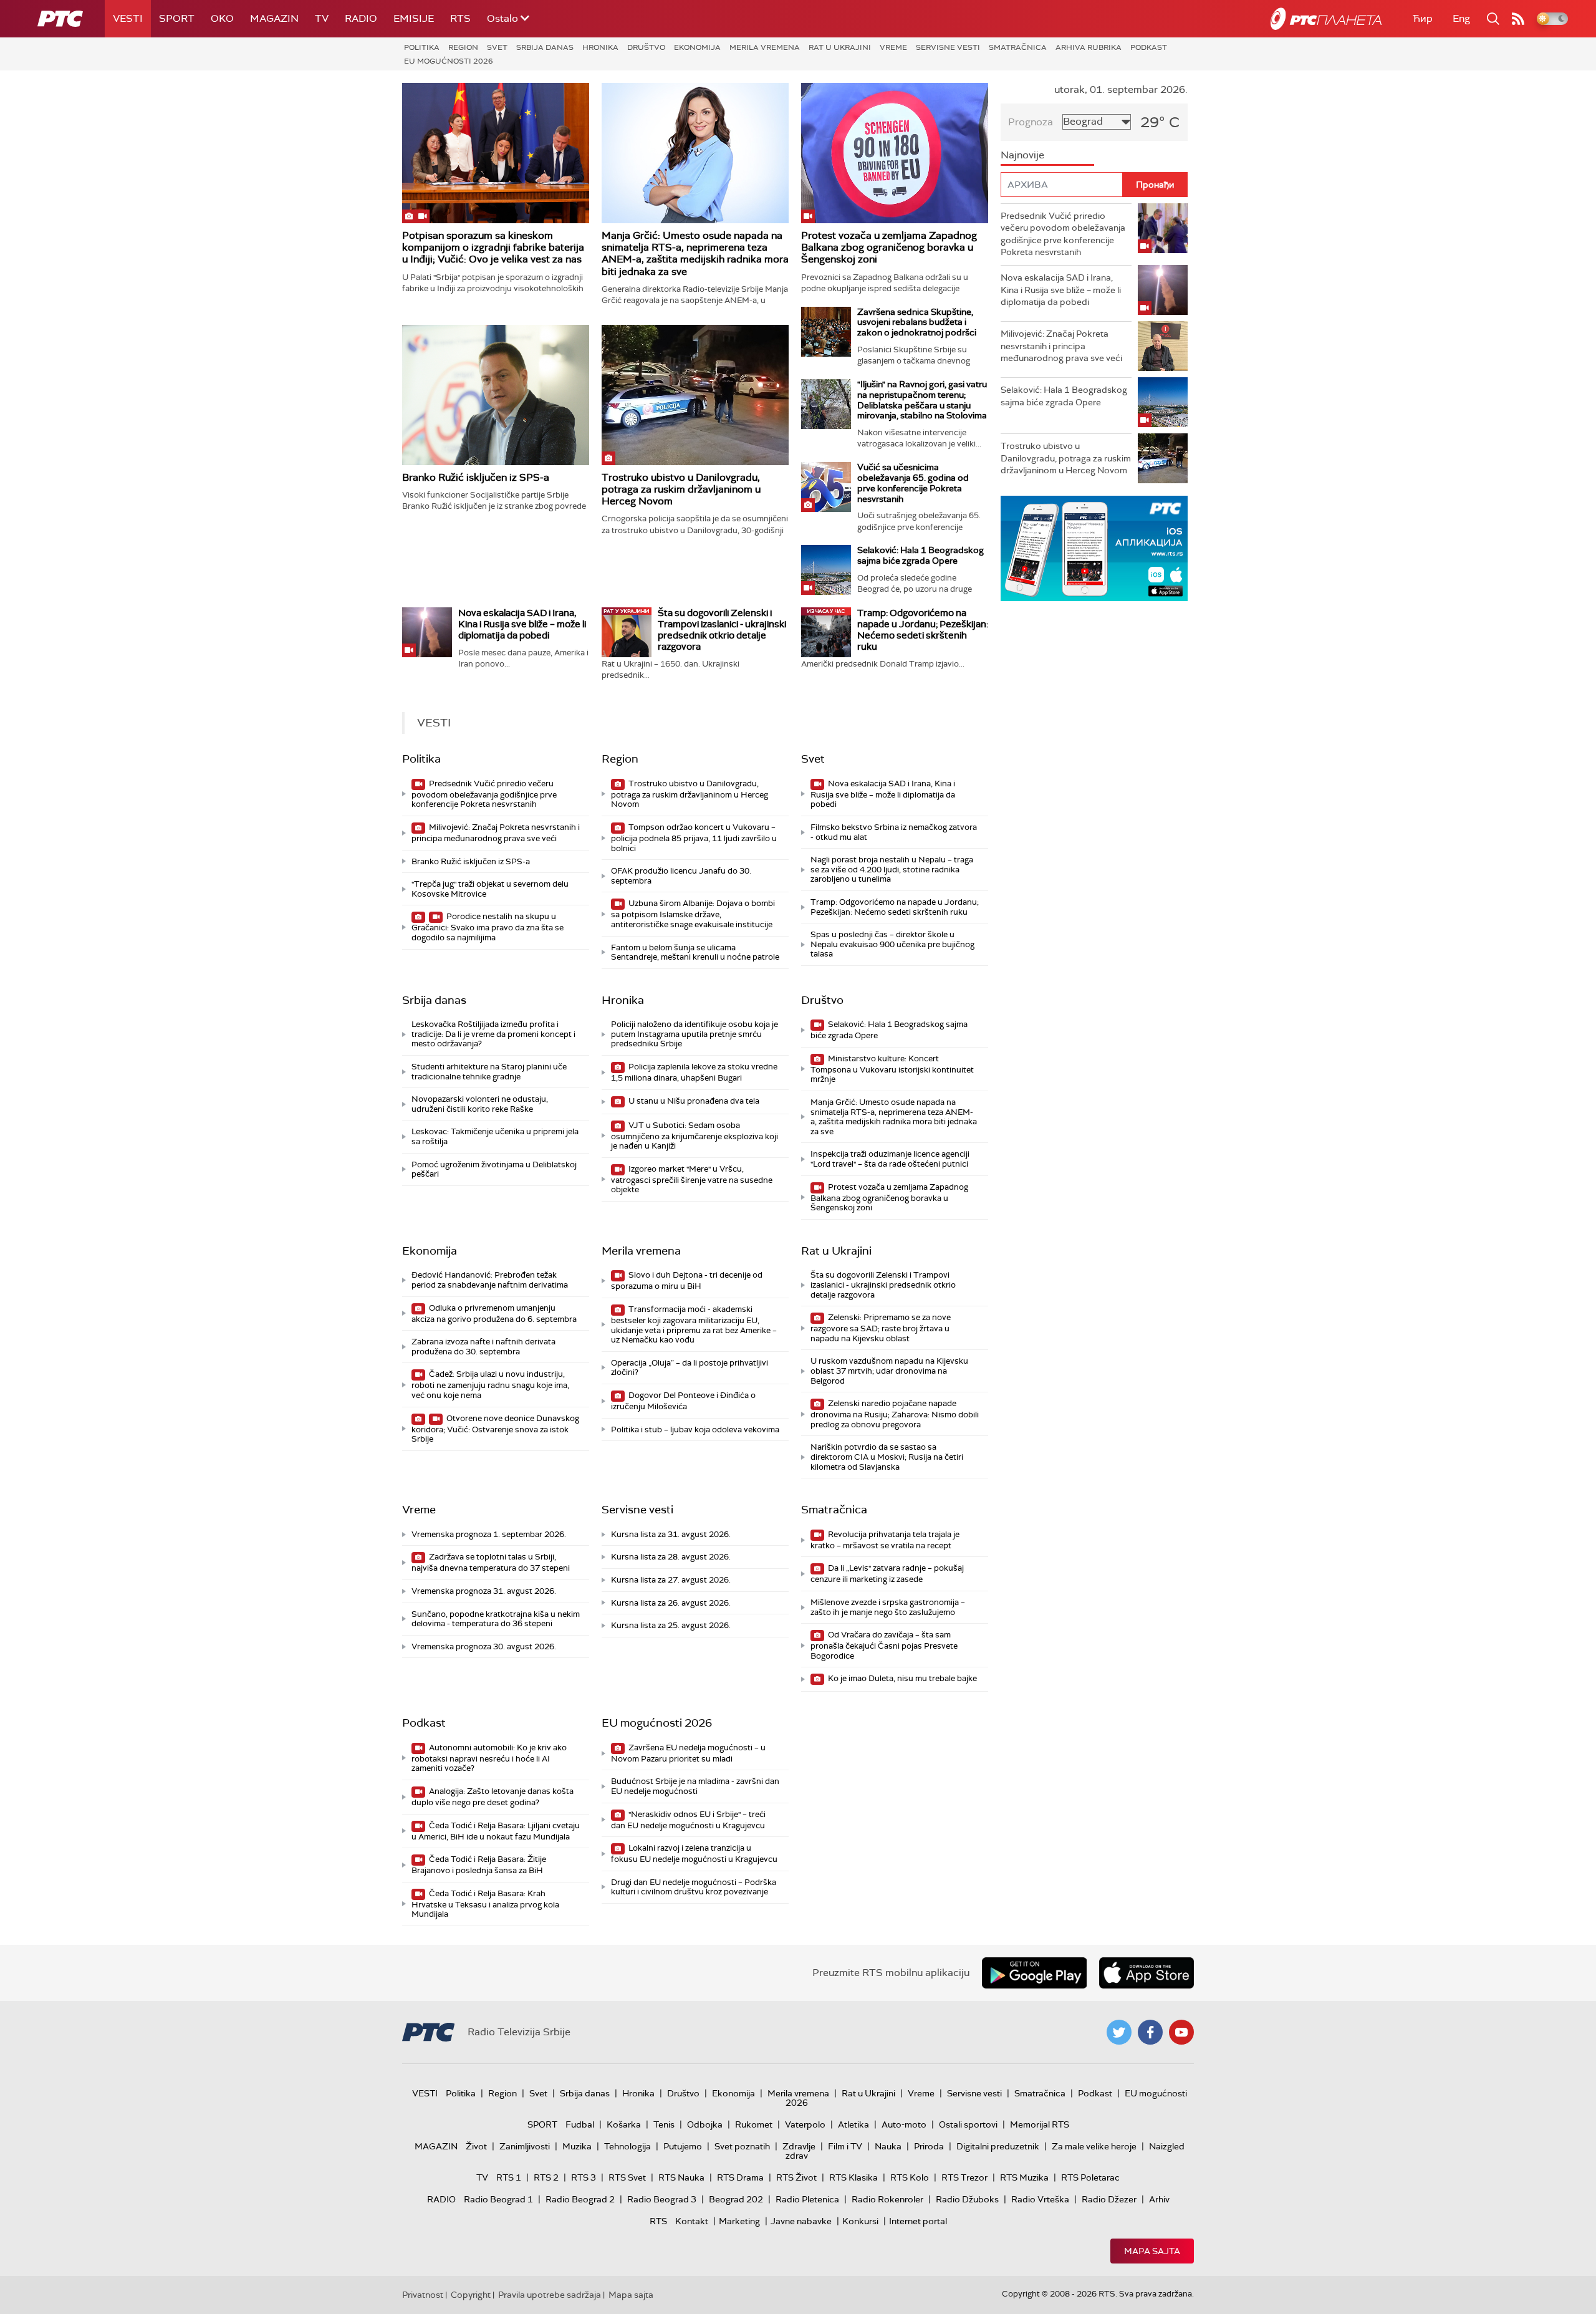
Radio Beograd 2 (580, 2199)
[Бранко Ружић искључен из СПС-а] (496, 395)
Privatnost (423, 2295)
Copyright (471, 2295)
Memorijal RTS (1040, 2124)
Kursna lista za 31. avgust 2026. (671, 1534)
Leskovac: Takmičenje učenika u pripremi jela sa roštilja (495, 1136)
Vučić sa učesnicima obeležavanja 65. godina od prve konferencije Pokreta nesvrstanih (913, 483)
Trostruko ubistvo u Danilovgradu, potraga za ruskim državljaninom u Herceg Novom (681, 489)
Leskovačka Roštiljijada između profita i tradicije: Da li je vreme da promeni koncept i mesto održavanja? (493, 1034)
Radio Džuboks (967, 2199)
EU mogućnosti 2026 (449, 61)
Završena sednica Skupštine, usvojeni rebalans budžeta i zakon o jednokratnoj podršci (917, 322)
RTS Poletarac (1090, 2177)
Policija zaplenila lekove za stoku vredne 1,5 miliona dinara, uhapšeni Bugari (694, 1072)
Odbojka (705, 2124)
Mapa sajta (1152, 2251)
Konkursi (860, 2221)
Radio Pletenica (807, 2199)
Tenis (664, 2124)
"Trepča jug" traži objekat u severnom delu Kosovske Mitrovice (490, 889)
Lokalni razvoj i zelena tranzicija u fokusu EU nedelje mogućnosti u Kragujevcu (694, 1854)
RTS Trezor (964, 2177)
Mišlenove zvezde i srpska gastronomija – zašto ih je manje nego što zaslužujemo (888, 1607)
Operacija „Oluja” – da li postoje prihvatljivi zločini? (690, 1368)
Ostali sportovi (968, 2124)
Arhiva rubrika (1089, 47)
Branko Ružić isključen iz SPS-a (476, 477)
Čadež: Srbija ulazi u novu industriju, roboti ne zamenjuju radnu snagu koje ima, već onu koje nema (490, 1385)
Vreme (893, 47)
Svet (497, 47)
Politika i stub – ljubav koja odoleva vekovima (695, 1429)
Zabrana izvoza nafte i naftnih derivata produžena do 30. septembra (483, 1347)
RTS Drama (740, 2177)
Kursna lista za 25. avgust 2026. (671, 1625)
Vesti (128, 18)
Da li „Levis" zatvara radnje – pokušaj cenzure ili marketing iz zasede (887, 1574)
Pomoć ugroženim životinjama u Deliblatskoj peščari (494, 1169)
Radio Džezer (1109, 2199)
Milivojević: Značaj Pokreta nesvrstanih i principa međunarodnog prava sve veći (496, 833)
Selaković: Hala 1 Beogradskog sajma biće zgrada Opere (921, 555)
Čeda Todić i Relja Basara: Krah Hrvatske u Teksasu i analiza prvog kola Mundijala (485, 1904)
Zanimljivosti (525, 2146)
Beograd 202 (736, 2199)
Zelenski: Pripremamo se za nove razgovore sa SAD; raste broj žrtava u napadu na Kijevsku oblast (881, 1328)
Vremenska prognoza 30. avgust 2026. (484, 1646)
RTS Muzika (1024, 2177)
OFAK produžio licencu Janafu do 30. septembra (681, 876)
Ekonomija (697, 47)
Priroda (929, 2146)
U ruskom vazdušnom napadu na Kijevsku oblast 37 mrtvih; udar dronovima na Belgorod (889, 1371)
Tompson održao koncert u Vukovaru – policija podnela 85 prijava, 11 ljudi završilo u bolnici (694, 838)
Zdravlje (799, 2146)
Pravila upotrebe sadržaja (550, 2295)
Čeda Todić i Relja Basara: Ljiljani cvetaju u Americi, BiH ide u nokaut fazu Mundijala (496, 1831)
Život (476, 2146)
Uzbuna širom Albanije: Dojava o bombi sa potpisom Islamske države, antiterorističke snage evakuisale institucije (693, 914)
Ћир (1423, 18)
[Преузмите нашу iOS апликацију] (1147, 1973)
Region (463, 47)
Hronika (600, 47)
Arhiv (1159, 2199)
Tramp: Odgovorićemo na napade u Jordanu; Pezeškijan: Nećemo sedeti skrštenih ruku (923, 630)
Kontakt (692, 2221)
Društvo (646, 47)
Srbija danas (545, 47)
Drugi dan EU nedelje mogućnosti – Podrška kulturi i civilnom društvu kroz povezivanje (694, 1887)
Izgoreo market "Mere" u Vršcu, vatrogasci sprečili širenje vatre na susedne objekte (692, 1179)
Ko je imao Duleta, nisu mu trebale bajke (901, 1678)
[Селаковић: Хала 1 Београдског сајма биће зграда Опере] (826, 570)
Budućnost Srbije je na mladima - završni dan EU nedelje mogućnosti (695, 1786)
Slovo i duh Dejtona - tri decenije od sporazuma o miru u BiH (687, 1280)
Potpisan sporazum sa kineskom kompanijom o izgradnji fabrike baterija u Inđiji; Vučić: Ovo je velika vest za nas (493, 247)
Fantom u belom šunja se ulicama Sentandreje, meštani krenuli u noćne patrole (695, 952)
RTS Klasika (853, 2177)
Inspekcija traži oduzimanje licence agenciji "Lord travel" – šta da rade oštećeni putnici (890, 1159)
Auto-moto (904, 2124)
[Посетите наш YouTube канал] (1181, 2032)
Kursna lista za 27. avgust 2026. (671, 1580)
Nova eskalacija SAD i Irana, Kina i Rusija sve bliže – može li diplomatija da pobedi (522, 624)
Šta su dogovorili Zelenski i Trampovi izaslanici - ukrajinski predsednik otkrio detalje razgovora (722, 630)
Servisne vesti (948, 47)
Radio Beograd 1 (498, 2199)
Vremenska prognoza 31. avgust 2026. (484, 1591)
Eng (1461, 18)
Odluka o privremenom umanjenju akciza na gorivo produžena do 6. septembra (494, 1314)
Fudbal (580, 2124)
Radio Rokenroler (887, 2199)
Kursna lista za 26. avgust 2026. (671, 1603)
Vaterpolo (805, 2124)
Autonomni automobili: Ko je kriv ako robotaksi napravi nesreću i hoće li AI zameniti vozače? (489, 1758)
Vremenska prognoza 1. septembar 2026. (489, 1534)
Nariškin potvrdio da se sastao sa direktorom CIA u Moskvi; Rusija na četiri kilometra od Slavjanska (887, 1457)
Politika (422, 47)
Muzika (577, 2146)
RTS (460, 18)
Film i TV (845, 2146)
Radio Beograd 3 (662, 2199)
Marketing (739, 2221)
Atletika (853, 2124)
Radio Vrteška (1040, 2199)
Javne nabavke (801, 2221)
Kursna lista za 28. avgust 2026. (671, 1557)
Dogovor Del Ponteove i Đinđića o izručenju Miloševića (683, 1401)
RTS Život (796, 2177)
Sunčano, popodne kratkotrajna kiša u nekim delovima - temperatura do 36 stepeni (496, 1619)
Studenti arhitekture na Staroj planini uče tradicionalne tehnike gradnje (489, 1072)
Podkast (1149, 47)
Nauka (888, 2146)
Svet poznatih (742, 2146)
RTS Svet (627, 2177)
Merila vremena (765, 47)
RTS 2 (546, 2177)
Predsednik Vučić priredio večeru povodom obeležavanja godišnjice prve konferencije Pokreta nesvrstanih (484, 794)
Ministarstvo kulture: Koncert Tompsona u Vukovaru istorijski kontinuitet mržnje (892, 1069)
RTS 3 (584, 2177)
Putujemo (683, 2146)
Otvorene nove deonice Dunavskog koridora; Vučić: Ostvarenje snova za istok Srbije (495, 1429)
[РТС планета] (1326, 19)
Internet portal (918, 2221)
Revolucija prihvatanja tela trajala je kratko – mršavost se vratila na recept (885, 1540)
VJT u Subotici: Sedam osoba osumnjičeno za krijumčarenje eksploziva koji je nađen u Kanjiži (695, 1136)
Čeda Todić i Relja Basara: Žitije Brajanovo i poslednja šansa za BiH (479, 1865)
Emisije (414, 18)
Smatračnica (1018, 47)
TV (322, 18)
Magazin (274, 18)
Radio (361, 18)
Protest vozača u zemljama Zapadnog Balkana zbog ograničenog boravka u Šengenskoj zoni (889, 247)
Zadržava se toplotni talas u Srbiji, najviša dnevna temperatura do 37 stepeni (491, 1562)
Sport (177, 18)
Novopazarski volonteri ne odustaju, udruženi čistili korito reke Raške (480, 1104)
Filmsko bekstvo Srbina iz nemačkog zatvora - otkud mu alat (894, 832)
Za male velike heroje (1094, 2146)
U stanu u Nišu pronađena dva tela (693, 1101)
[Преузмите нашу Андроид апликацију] (1034, 1973)
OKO (222, 18)
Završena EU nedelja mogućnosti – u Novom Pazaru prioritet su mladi (688, 1753)
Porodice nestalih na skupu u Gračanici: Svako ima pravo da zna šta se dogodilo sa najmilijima (488, 927)
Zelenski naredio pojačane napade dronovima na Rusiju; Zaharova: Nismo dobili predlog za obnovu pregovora (895, 1414)
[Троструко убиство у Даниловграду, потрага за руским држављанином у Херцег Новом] (695, 395)
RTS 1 (509, 2177)
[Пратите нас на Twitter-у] (1119, 2032)
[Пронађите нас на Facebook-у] (1150, 2032)
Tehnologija (627, 2146)
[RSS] (1518, 19)
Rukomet (754, 2124)
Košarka (624, 2124)
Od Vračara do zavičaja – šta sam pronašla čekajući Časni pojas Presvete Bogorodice (884, 1645)
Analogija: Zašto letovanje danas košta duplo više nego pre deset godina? (493, 1797)
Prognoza (1031, 122)
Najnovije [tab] (1022, 155)
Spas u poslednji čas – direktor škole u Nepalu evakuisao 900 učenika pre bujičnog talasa (892, 944)
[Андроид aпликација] (1094, 548)
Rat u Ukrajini (840, 47)
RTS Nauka (681, 2177)
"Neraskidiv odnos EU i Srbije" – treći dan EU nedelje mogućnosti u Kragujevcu (688, 1820)
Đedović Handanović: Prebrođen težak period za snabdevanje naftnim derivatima (490, 1280)
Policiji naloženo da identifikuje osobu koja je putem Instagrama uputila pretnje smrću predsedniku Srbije (695, 1034)
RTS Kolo (910, 2177)
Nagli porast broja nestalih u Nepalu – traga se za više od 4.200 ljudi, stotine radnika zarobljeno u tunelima (892, 869)
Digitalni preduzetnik (998, 2146)
